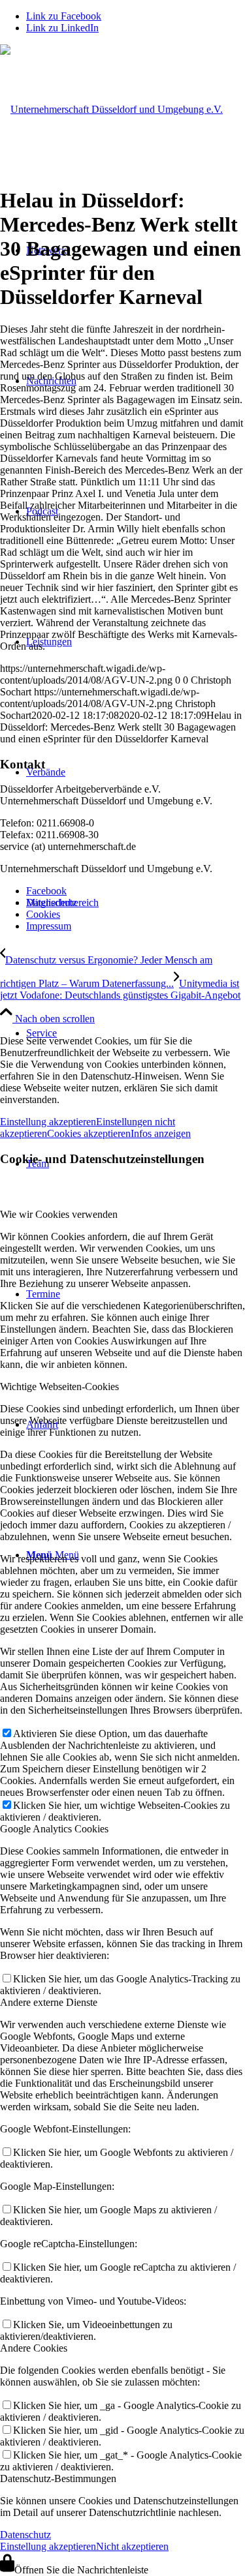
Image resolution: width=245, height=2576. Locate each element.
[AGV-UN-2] (111, 109)
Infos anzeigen (161, 1133)
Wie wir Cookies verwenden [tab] (59, 1214)
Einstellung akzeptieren (48, 1122)
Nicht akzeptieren (132, 2546)
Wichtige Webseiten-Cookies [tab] (59, 1386)
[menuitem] (136, 1033)
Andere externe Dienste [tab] (49, 2002)
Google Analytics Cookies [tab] (54, 1829)
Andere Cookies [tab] (34, 2348)
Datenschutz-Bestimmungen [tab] (58, 2478)
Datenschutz (25, 2535)
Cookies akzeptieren (89, 1133)
